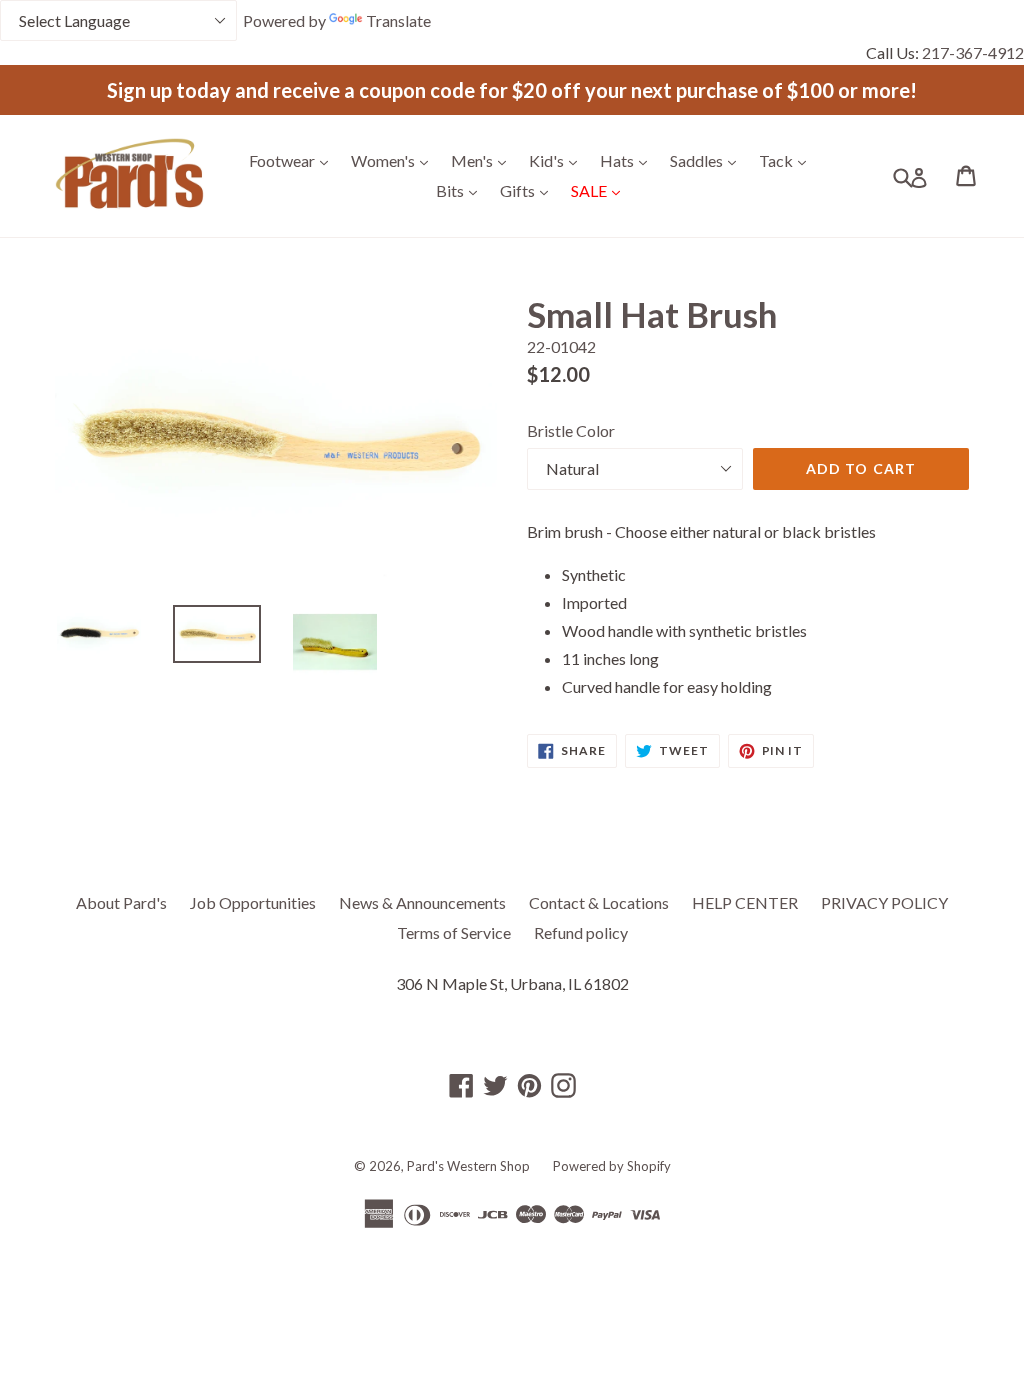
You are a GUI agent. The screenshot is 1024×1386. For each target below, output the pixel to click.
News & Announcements (422, 902)
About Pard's (121, 902)
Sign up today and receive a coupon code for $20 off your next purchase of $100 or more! (512, 90)
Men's (483, 160)
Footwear (293, 160)
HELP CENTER (745, 902)
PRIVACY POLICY (884, 902)
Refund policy (581, 932)
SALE (600, 190)
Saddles (708, 160)
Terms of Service (454, 932)
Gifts (529, 190)
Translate (398, 20)
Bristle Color (571, 430)
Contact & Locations (599, 902)
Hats (628, 160)
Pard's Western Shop (468, 1166)
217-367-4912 (973, 52)
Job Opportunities (253, 902)
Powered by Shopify (612, 1166)
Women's (394, 160)
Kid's (558, 160)
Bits (461, 190)
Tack (787, 160)
